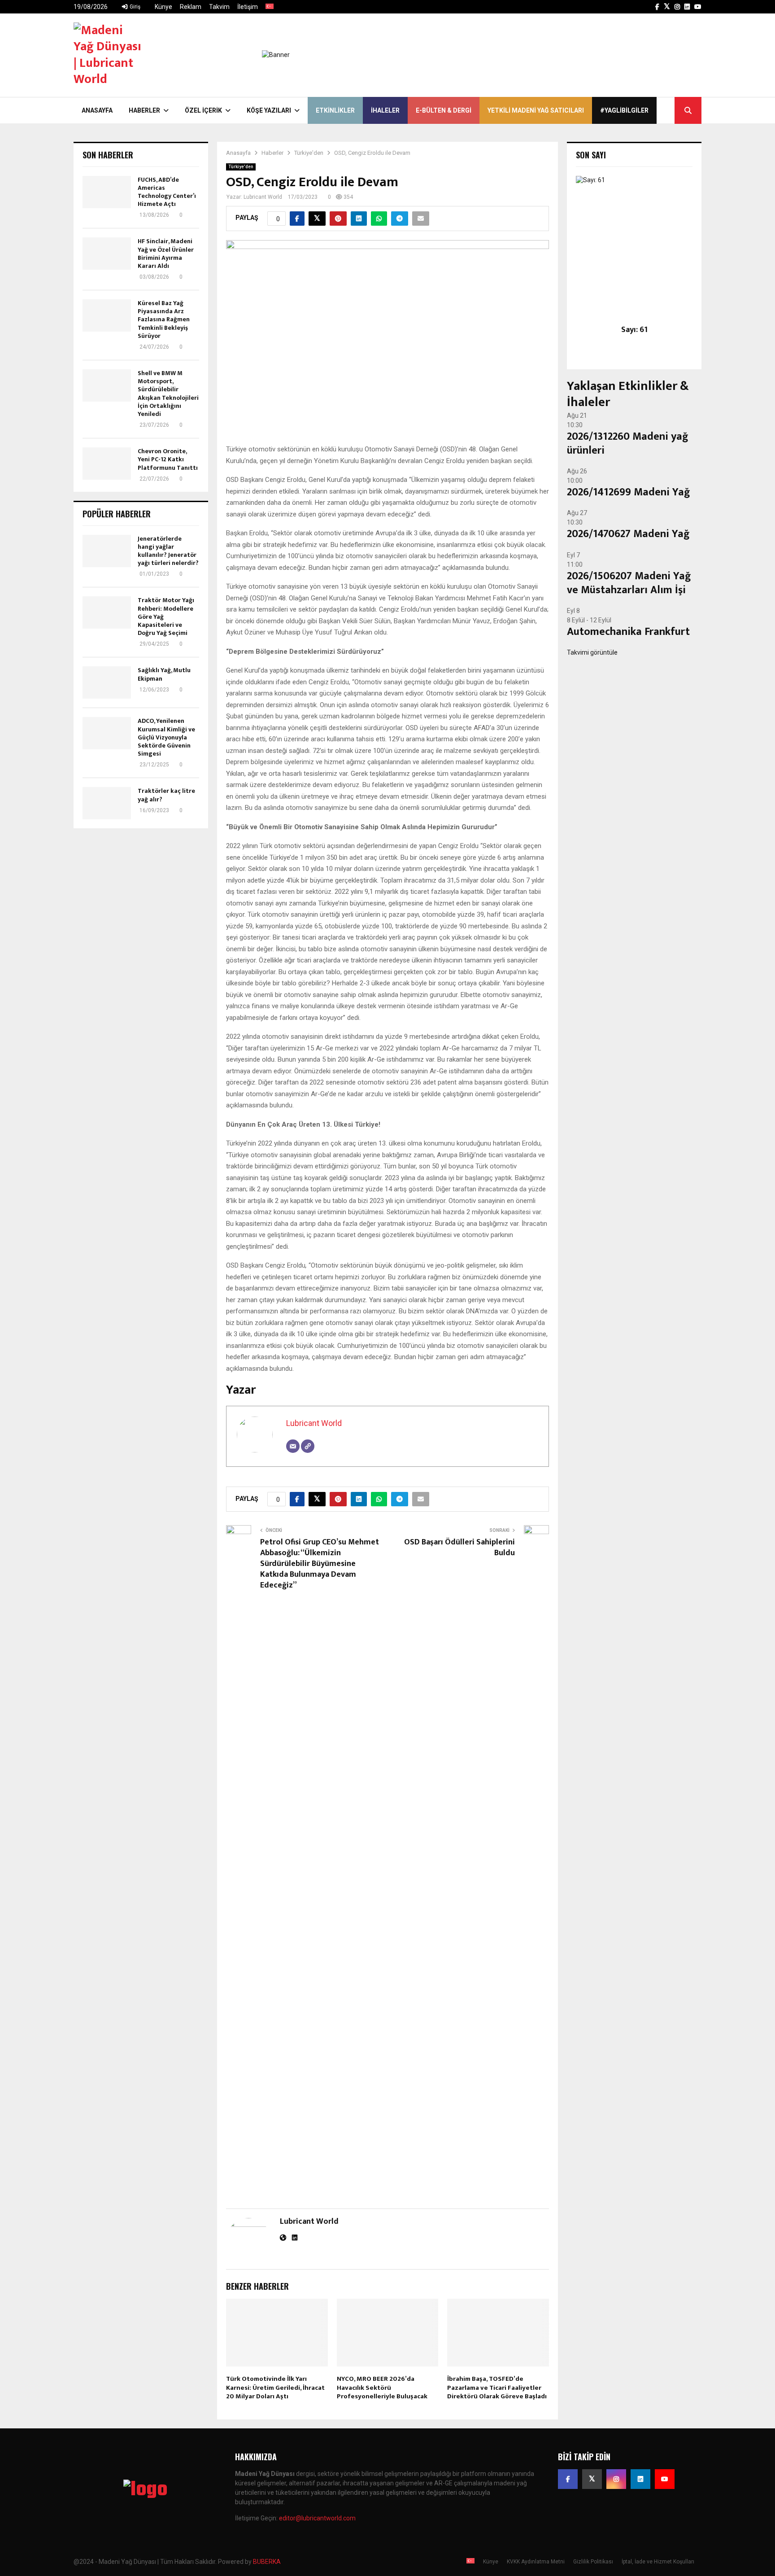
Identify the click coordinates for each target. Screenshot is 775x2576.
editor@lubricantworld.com (317, 2518)
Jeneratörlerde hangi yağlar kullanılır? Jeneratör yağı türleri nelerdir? (168, 551)
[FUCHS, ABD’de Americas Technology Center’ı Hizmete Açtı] (107, 192)
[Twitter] (592, 2479)
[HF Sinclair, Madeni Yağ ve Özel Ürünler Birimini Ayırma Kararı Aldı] (107, 254)
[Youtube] (665, 2479)
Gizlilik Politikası (593, 2562)
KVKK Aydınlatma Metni (536, 2562)
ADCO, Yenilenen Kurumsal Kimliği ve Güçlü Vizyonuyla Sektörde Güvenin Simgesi (166, 737)
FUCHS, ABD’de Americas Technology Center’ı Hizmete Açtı (167, 192)
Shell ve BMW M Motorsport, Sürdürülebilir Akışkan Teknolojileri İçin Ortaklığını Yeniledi (168, 394)
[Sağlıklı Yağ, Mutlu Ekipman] (107, 682)
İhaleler (385, 110)
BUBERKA (267, 2562)
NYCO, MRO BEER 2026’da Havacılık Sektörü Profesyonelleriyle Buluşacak (382, 2388)
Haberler (144, 110)
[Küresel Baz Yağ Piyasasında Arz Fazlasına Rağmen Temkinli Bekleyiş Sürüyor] (107, 315)
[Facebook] (568, 2479)
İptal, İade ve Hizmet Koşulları (658, 2562)
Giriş (134, 7)
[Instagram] (616, 2479)
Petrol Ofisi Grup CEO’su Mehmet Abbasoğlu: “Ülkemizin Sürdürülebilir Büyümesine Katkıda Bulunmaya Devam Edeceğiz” (320, 1564)
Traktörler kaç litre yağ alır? (166, 795)
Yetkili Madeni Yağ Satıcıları (536, 110)
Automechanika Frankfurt (628, 632)
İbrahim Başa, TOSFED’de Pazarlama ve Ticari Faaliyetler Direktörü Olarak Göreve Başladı (497, 2388)
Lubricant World (263, 197)
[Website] (308, 1446)
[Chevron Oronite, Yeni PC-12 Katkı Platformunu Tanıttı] (107, 464)
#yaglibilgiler (624, 110)
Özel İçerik (203, 110)
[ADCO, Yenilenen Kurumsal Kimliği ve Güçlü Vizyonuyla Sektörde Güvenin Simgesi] (107, 733)
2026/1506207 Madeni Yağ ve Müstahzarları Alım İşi (629, 583)
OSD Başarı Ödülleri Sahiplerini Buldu (459, 1548)
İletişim (248, 7)
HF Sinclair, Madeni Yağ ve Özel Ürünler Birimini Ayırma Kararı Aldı (166, 254)
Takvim (219, 7)
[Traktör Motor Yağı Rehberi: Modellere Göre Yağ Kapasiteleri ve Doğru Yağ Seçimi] (107, 612)
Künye (163, 7)
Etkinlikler (335, 110)
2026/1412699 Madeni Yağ (629, 492)
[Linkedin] (640, 2479)
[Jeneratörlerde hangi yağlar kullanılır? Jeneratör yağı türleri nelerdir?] (107, 551)
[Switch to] (270, 7)
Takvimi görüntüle (592, 652)
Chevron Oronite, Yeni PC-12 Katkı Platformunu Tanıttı (168, 459)
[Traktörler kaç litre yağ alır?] (107, 803)
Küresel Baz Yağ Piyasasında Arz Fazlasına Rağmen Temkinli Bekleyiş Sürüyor (164, 319)
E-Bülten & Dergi (444, 110)
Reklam (191, 7)
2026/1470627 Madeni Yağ (628, 534)
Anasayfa (97, 110)
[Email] (293, 1446)
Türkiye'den (241, 167)
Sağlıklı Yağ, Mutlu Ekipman (164, 674)
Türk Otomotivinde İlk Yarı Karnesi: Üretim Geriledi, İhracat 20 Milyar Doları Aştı (275, 2388)
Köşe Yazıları (269, 110)
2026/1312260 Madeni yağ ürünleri (628, 444)
